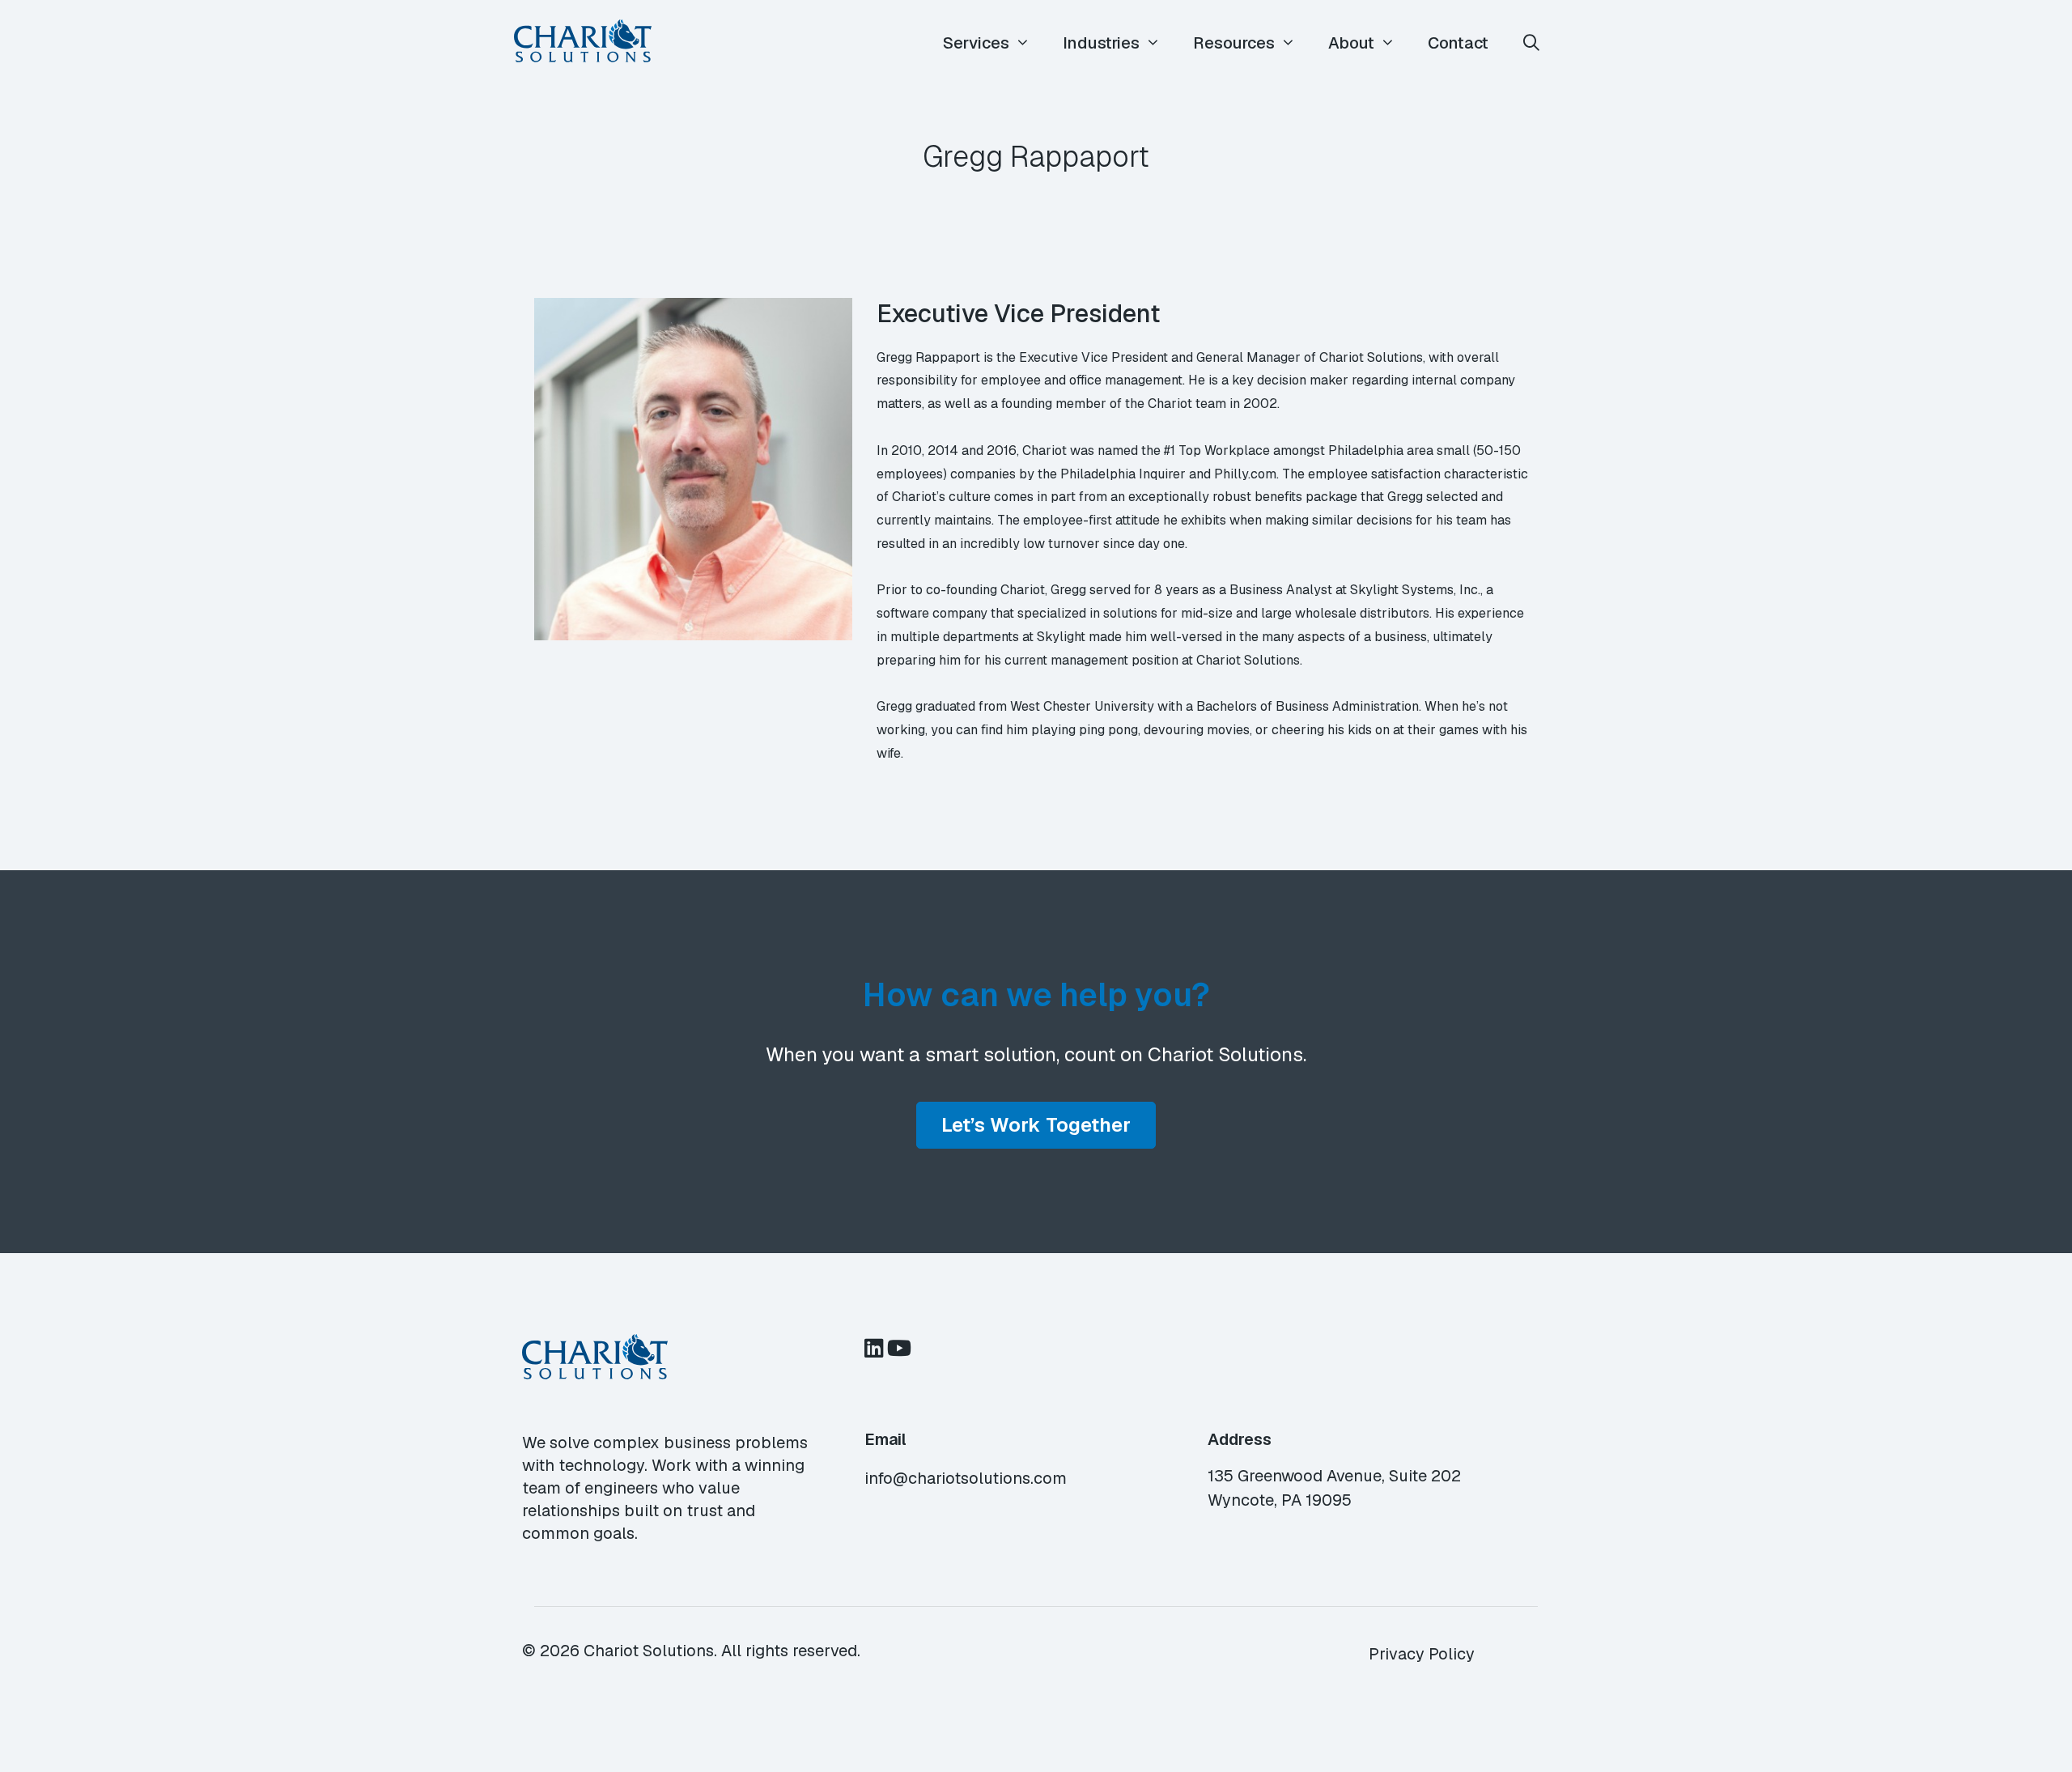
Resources (1234, 43)
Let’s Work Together (1036, 1125)
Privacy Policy (1422, 1654)
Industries (1101, 43)
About (1351, 43)
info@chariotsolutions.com (966, 1478)
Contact (1458, 43)
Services (976, 43)
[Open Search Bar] (1531, 43)
